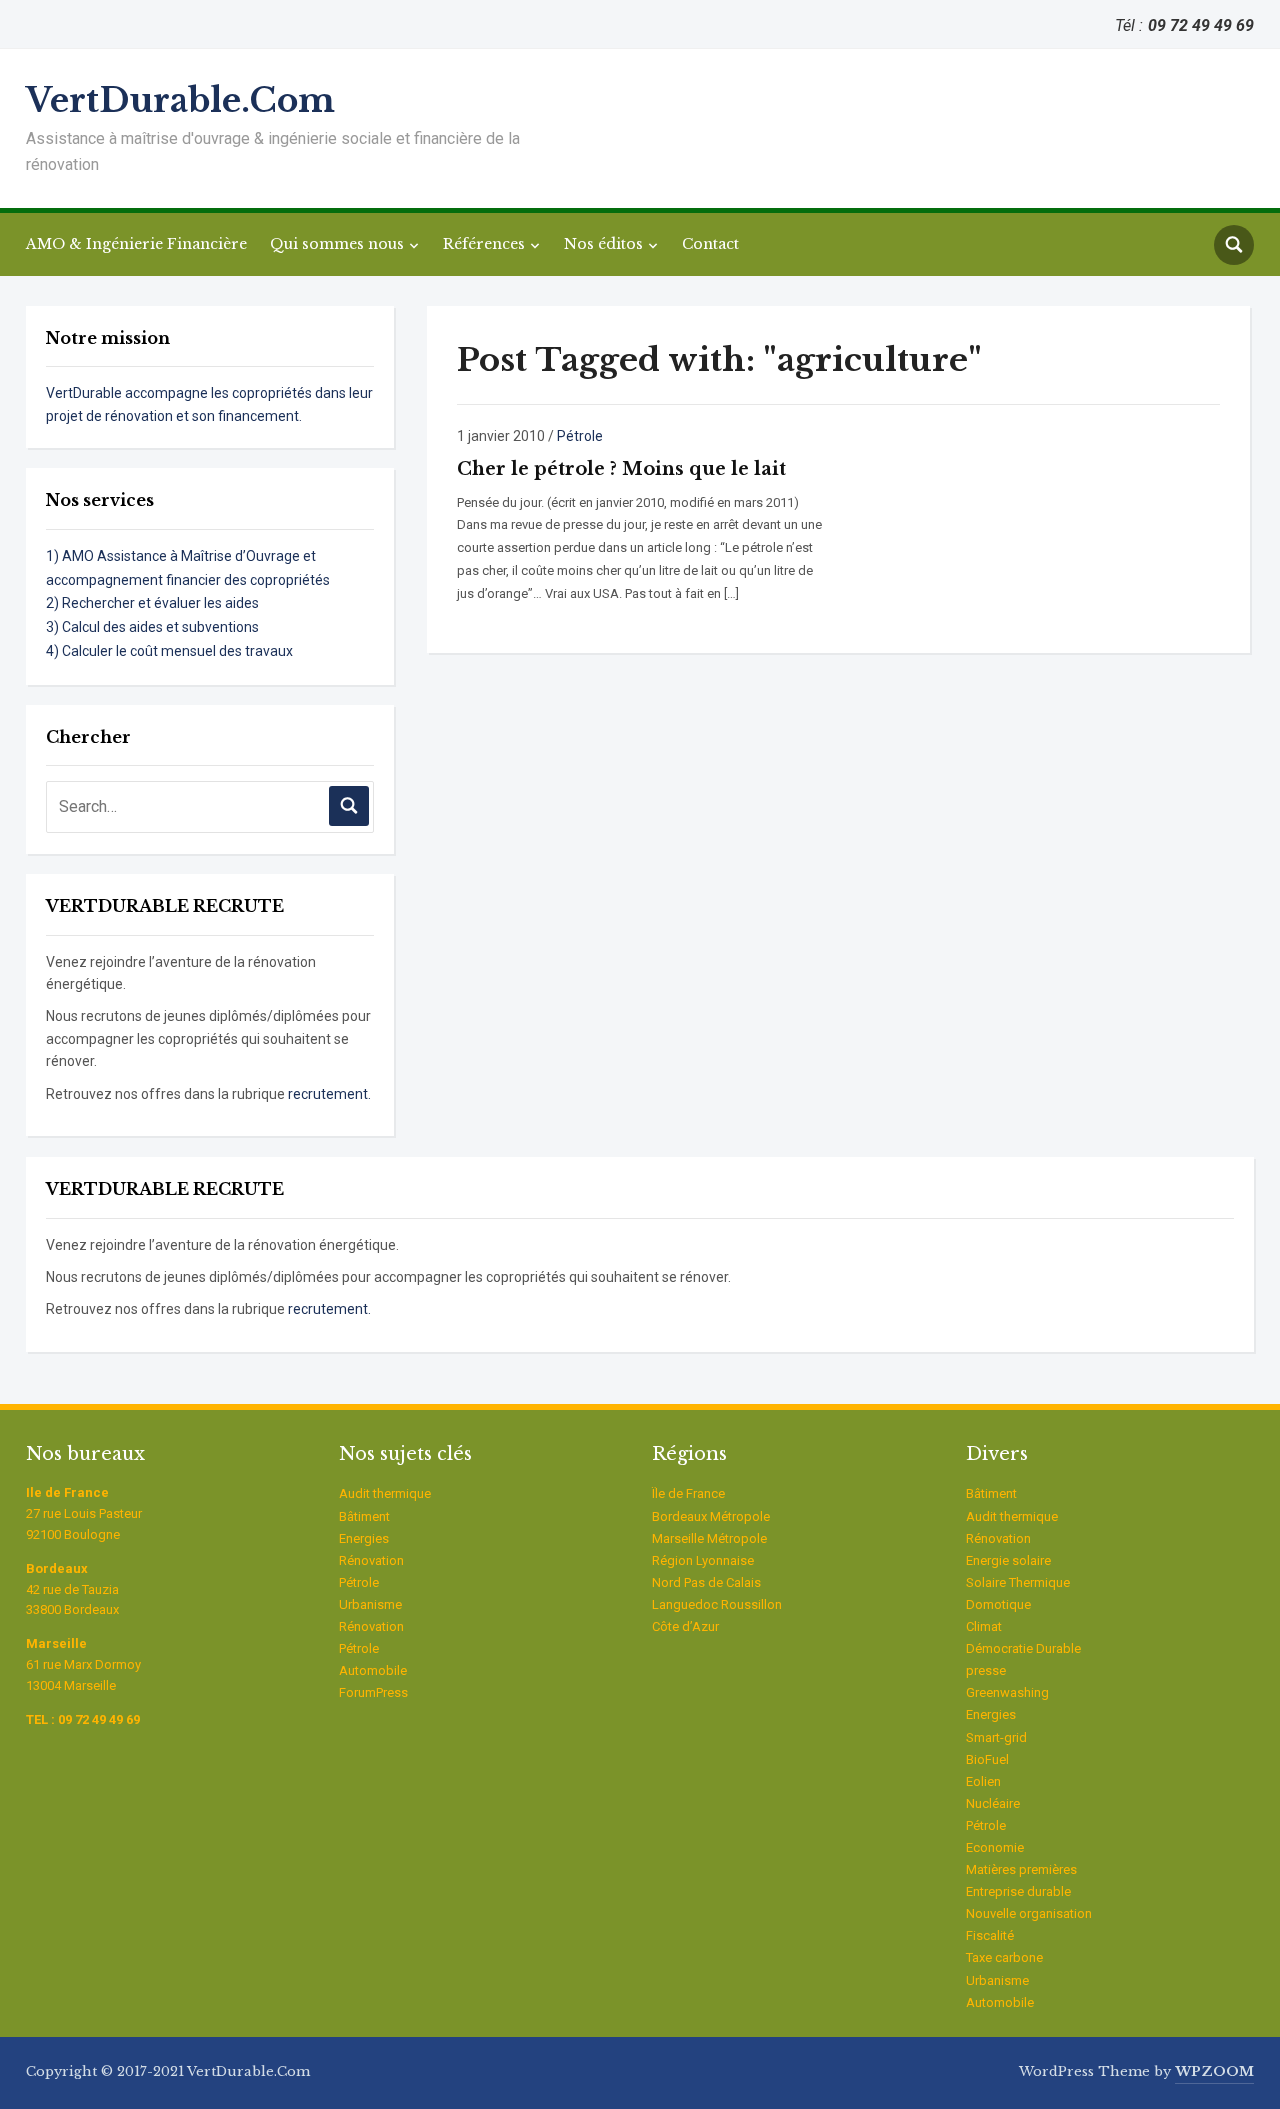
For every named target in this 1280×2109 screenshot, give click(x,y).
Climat (984, 1626)
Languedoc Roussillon (717, 1604)
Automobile (373, 1670)
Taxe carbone (1004, 1957)
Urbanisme (370, 1604)
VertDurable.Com (180, 100)
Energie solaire (1008, 1560)
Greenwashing (1007, 1692)
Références (484, 244)
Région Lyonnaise (703, 1560)
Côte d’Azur (685, 1626)
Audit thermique (385, 1493)
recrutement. (329, 1094)
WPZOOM (1214, 2071)
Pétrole (580, 436)
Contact (710, 244)
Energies (364, 1538)
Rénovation (371, 1560)
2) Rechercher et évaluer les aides (152, 603)
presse (986, 1670)
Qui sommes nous (337, 244)
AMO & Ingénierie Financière (136, 244)
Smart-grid (996, 1737)
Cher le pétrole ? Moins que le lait (621, 469)
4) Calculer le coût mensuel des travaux (169, 651)
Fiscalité (990, 1935)
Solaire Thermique (1018, 1582)
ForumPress (373, 1692)
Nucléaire (993, 1803)
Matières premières (1021, 1869)
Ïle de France (688, 1493)
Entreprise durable (1018, 1891)
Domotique (998, 1604)
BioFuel (987, 1759)
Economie (995, 1847)
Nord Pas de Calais (706, 1582)
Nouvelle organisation (1029, 1913)
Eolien (983, 1781)
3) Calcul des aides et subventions (152, 627)
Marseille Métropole (709, 1538)
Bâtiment (364, 1516)
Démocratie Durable (1023, 1648)
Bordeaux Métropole (711, 1516)
